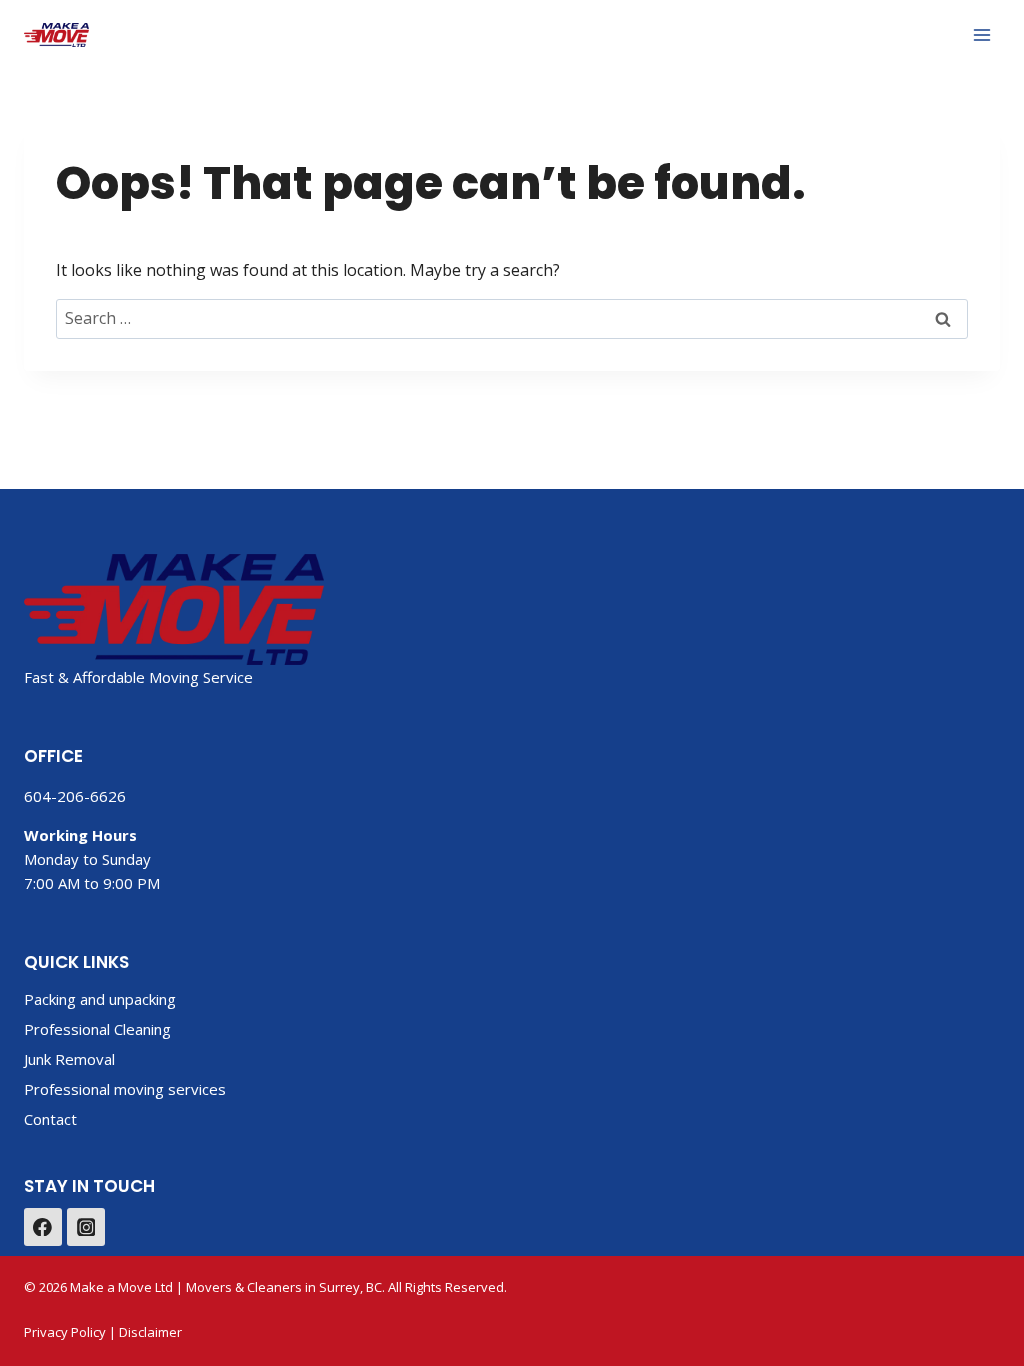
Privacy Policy (65, 1332)
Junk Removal (69, 1059)
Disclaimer (150, 1332)
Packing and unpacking (100, 999)
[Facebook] (43, 1227)
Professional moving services (125, 1089)
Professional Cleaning (97, 1029)
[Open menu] (981, 34)
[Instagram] (86, 1227)
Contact (50, 1119)
